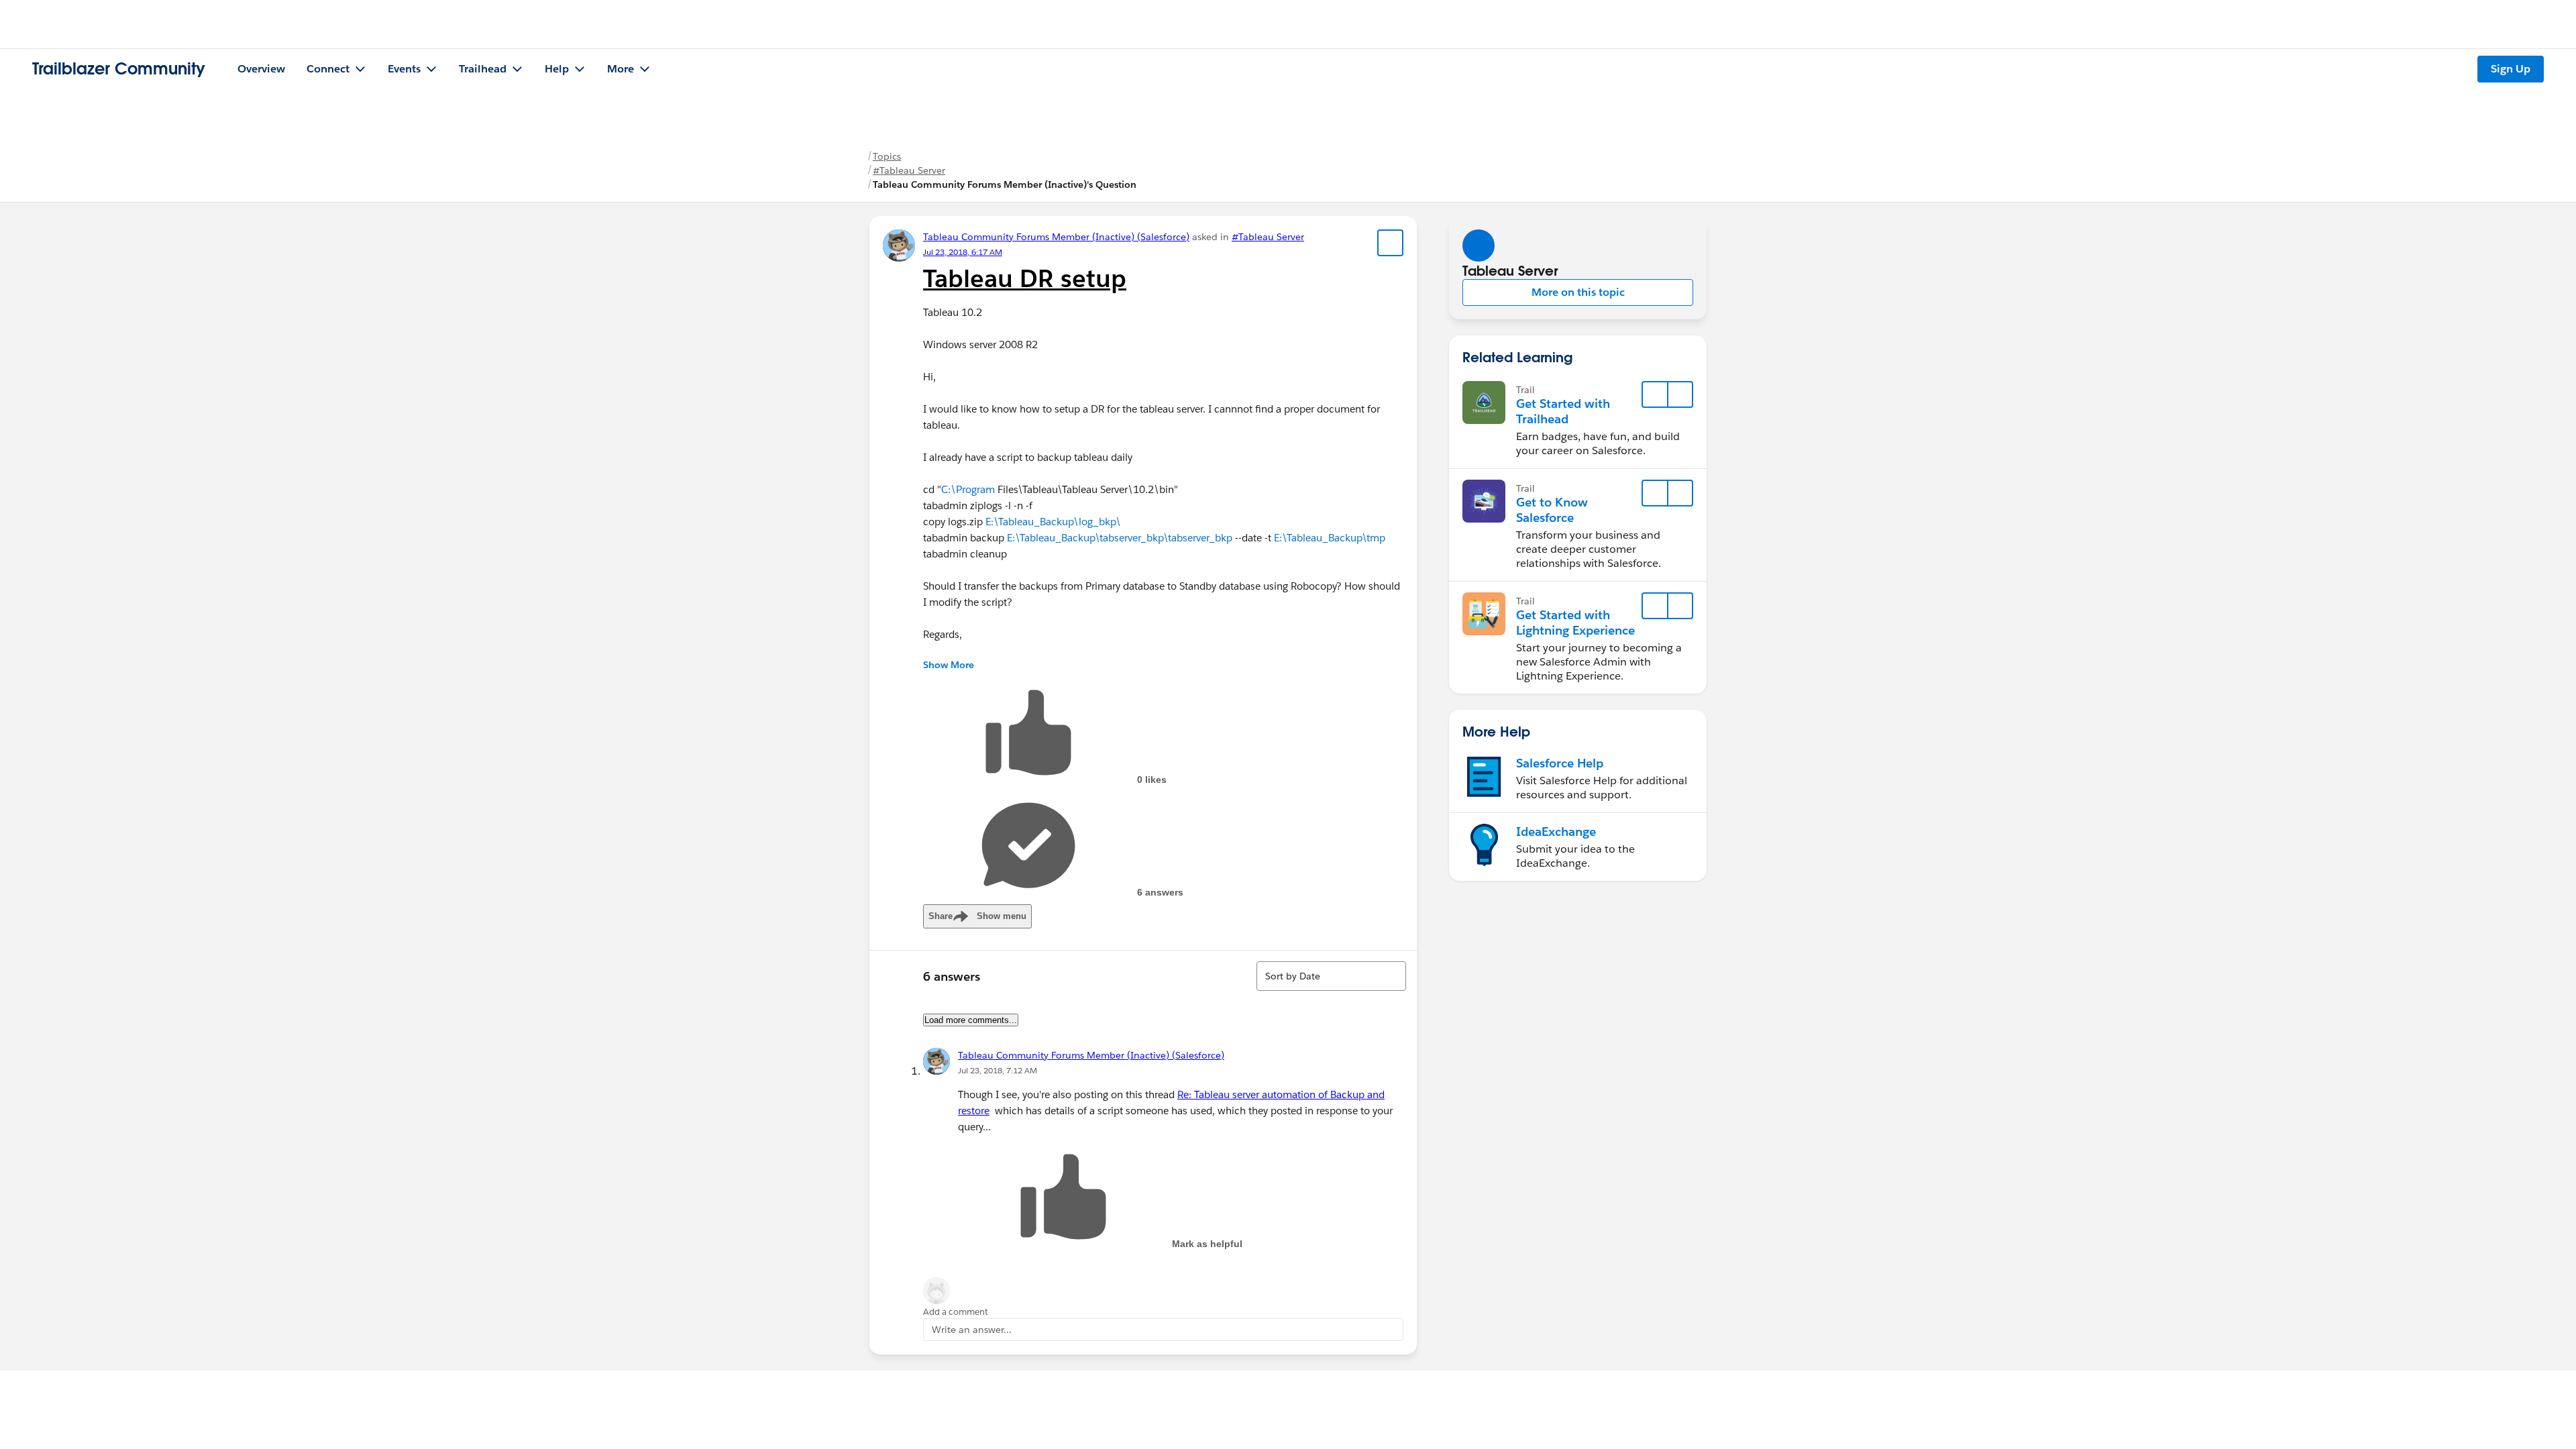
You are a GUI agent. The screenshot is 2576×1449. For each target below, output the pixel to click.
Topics (887, 156)
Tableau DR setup (1025, 278)
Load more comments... (971, 1020)
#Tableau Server (909, 170)
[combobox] (1331, 976)
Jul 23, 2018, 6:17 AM (963, 252)
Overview (261, 69)
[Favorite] (1391, 243)
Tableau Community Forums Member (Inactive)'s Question (1005, 184)
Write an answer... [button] (972, 1330)
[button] (1578, 292)
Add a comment (956, 1312)
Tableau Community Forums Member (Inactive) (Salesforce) (1056, 237)
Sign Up (2511, 69)
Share (977, 916)
